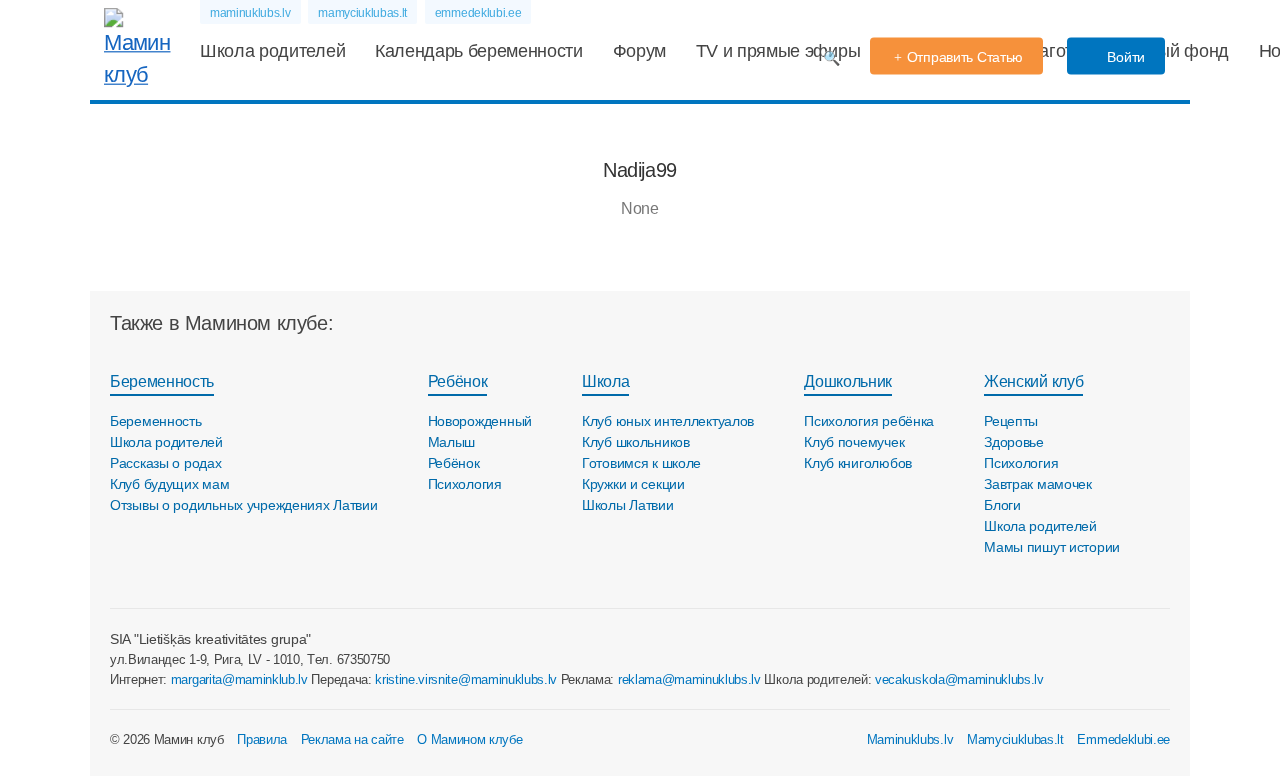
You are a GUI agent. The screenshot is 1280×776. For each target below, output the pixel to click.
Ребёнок (458, 381)
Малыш (452, 442)
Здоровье (1014, 442)
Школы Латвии (628, 505)
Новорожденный (480, 421)
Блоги (1002, 505)
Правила (262, 739)
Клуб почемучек (854, 442)
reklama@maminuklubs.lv (689, 679)
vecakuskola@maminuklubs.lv (959, 679)
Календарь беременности (479, 51)
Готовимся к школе (641, 463)
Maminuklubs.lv (910, 739)
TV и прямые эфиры (778, 51)
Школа (605, 381)
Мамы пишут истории (1052, 547)
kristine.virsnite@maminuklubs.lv (466, 679)
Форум (639, 51)
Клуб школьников (636, 442)
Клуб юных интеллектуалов (668, 421)
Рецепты (1011, 421)
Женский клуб (1033, 381)
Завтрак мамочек (1038, 484)
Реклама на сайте (352, 739)
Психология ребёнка (869, 421)
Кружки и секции (633, 484)
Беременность (162, 381)
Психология (465, 484)
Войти (1124, 57)
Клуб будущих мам (170, 484)
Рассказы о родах (166, 463)
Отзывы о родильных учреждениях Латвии (244, 505)
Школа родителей (272, 51)
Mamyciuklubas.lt (1015, 739)
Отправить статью (965, 57)
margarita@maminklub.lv (239, 679)
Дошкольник (848, 381)
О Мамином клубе (469, 739)
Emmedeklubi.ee (1123, 739)
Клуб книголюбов (858, 463)
